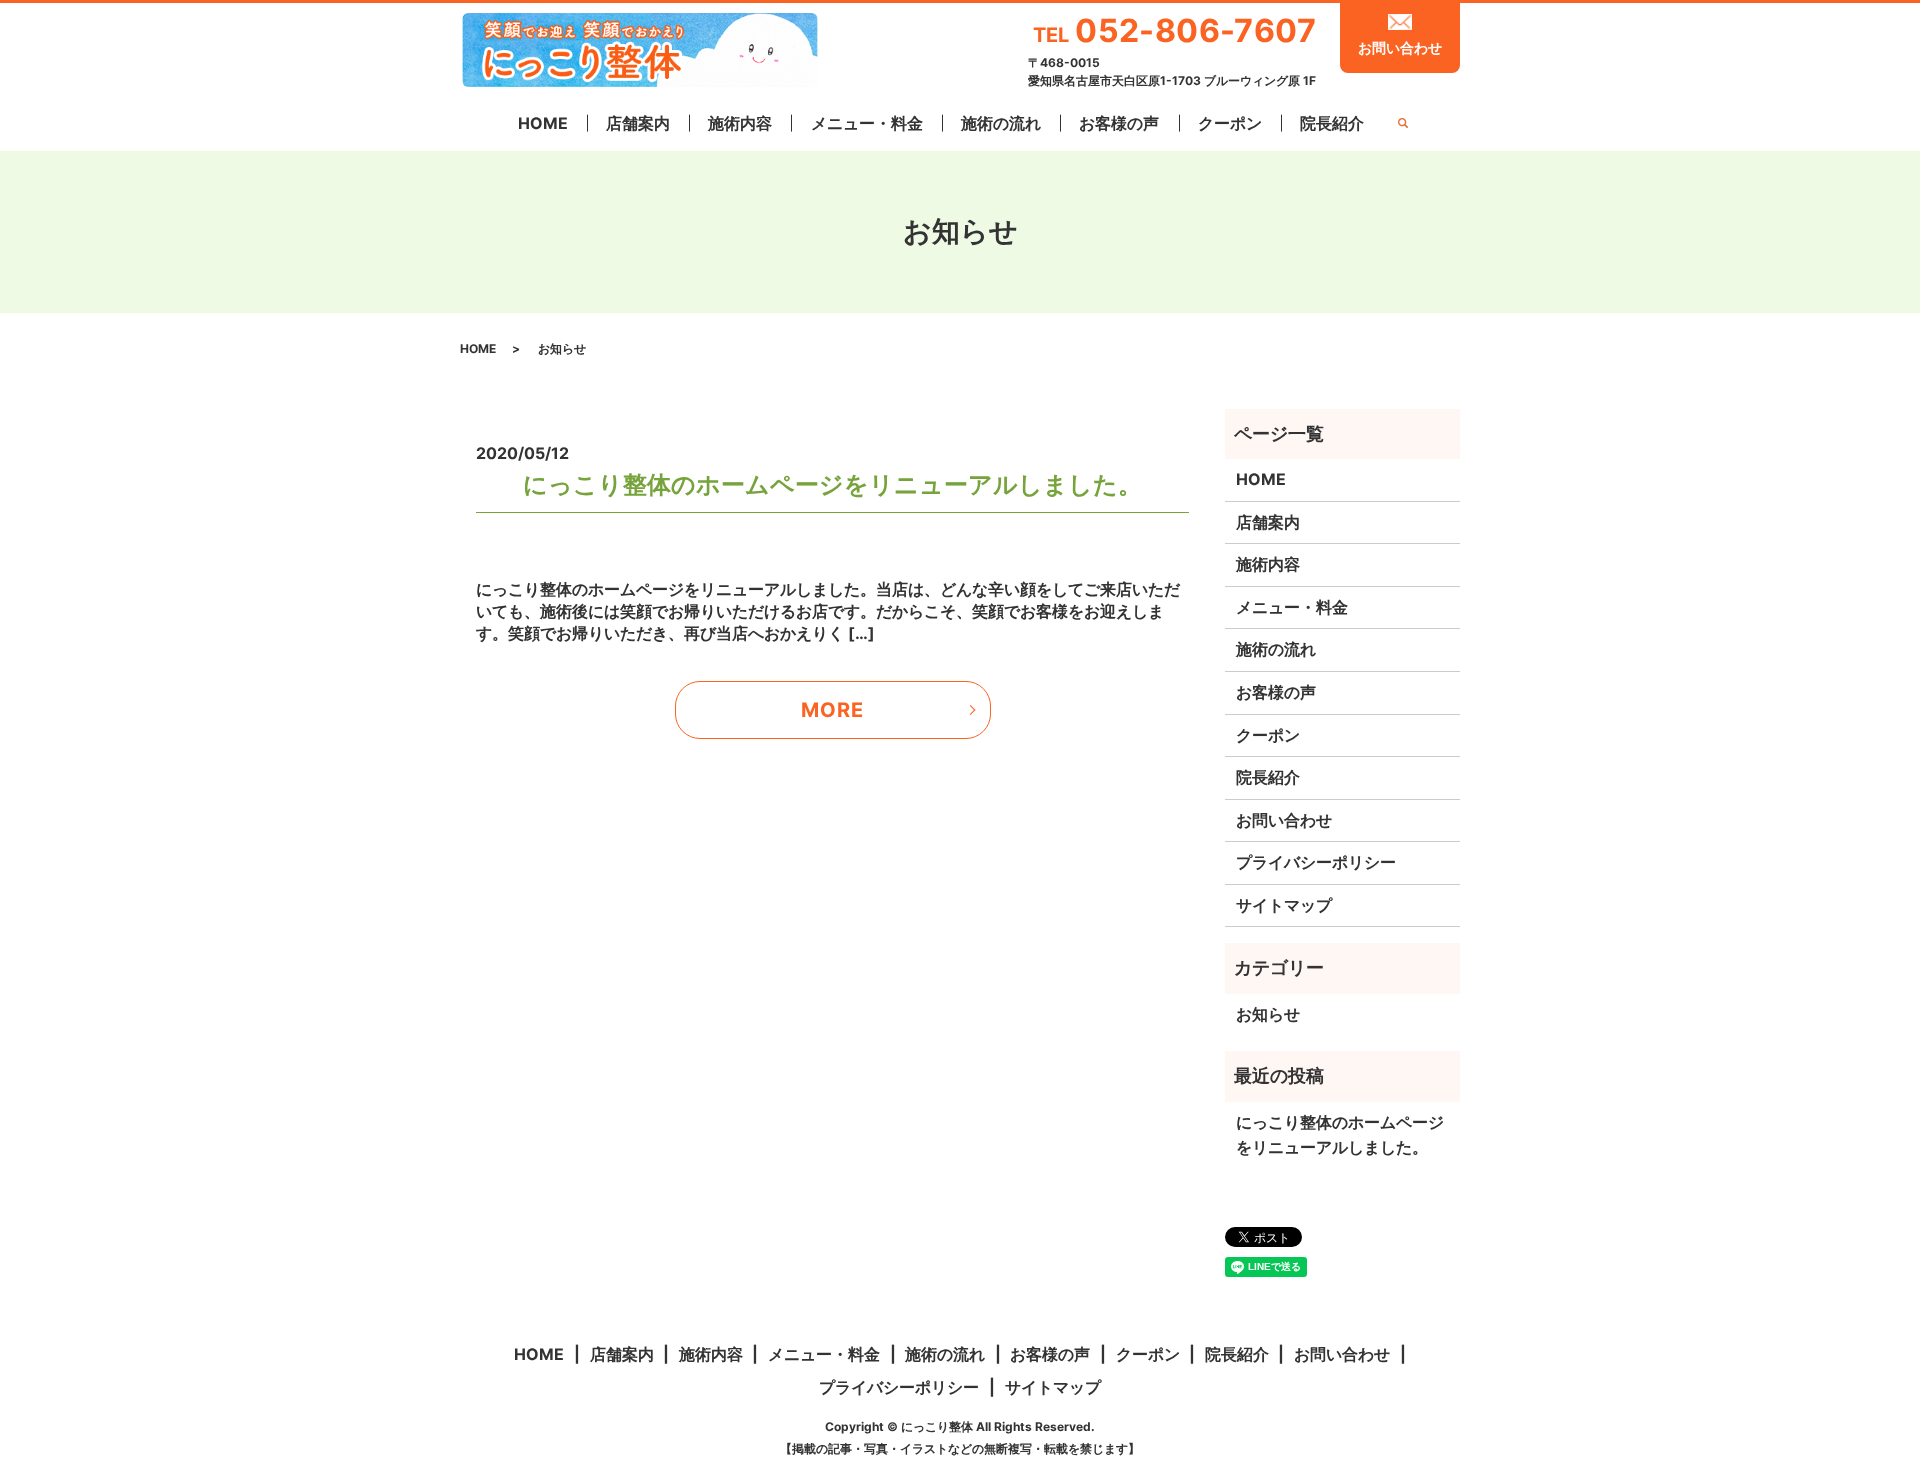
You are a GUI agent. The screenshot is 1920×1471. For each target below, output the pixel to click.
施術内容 (740, 123)
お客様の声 (1119, 123)
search (1402, 124)
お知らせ (1268, 1014)
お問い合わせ (1400, 47)
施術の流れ (1001, 123)
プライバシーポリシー (1316, 862)
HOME (543, 123)
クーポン (1230, 123)
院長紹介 (1332, 123)
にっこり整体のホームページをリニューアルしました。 (832, 484)
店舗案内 (638, 123)
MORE (832, 710)
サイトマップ (1284, 905)
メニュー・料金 (867, 123)
